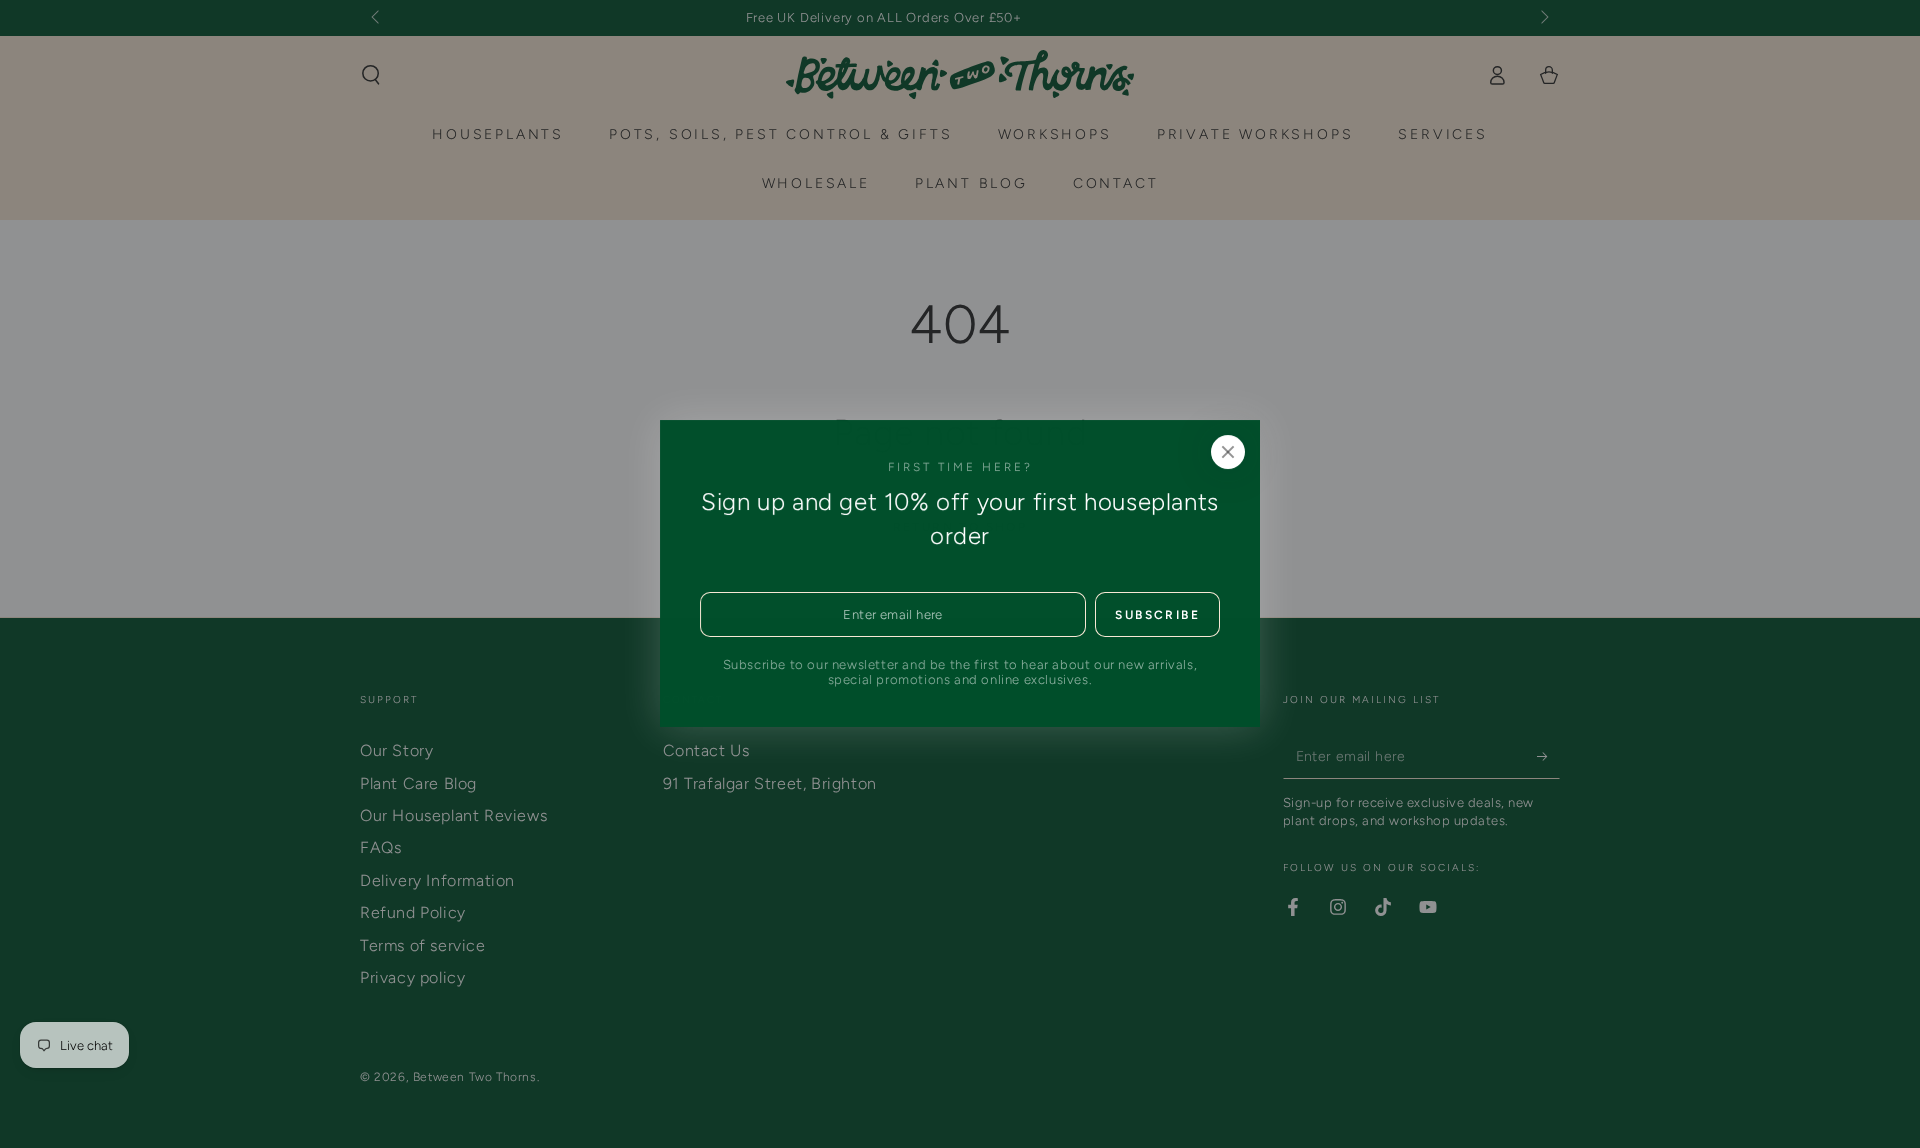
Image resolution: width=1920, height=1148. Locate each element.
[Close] (1228, 452)
